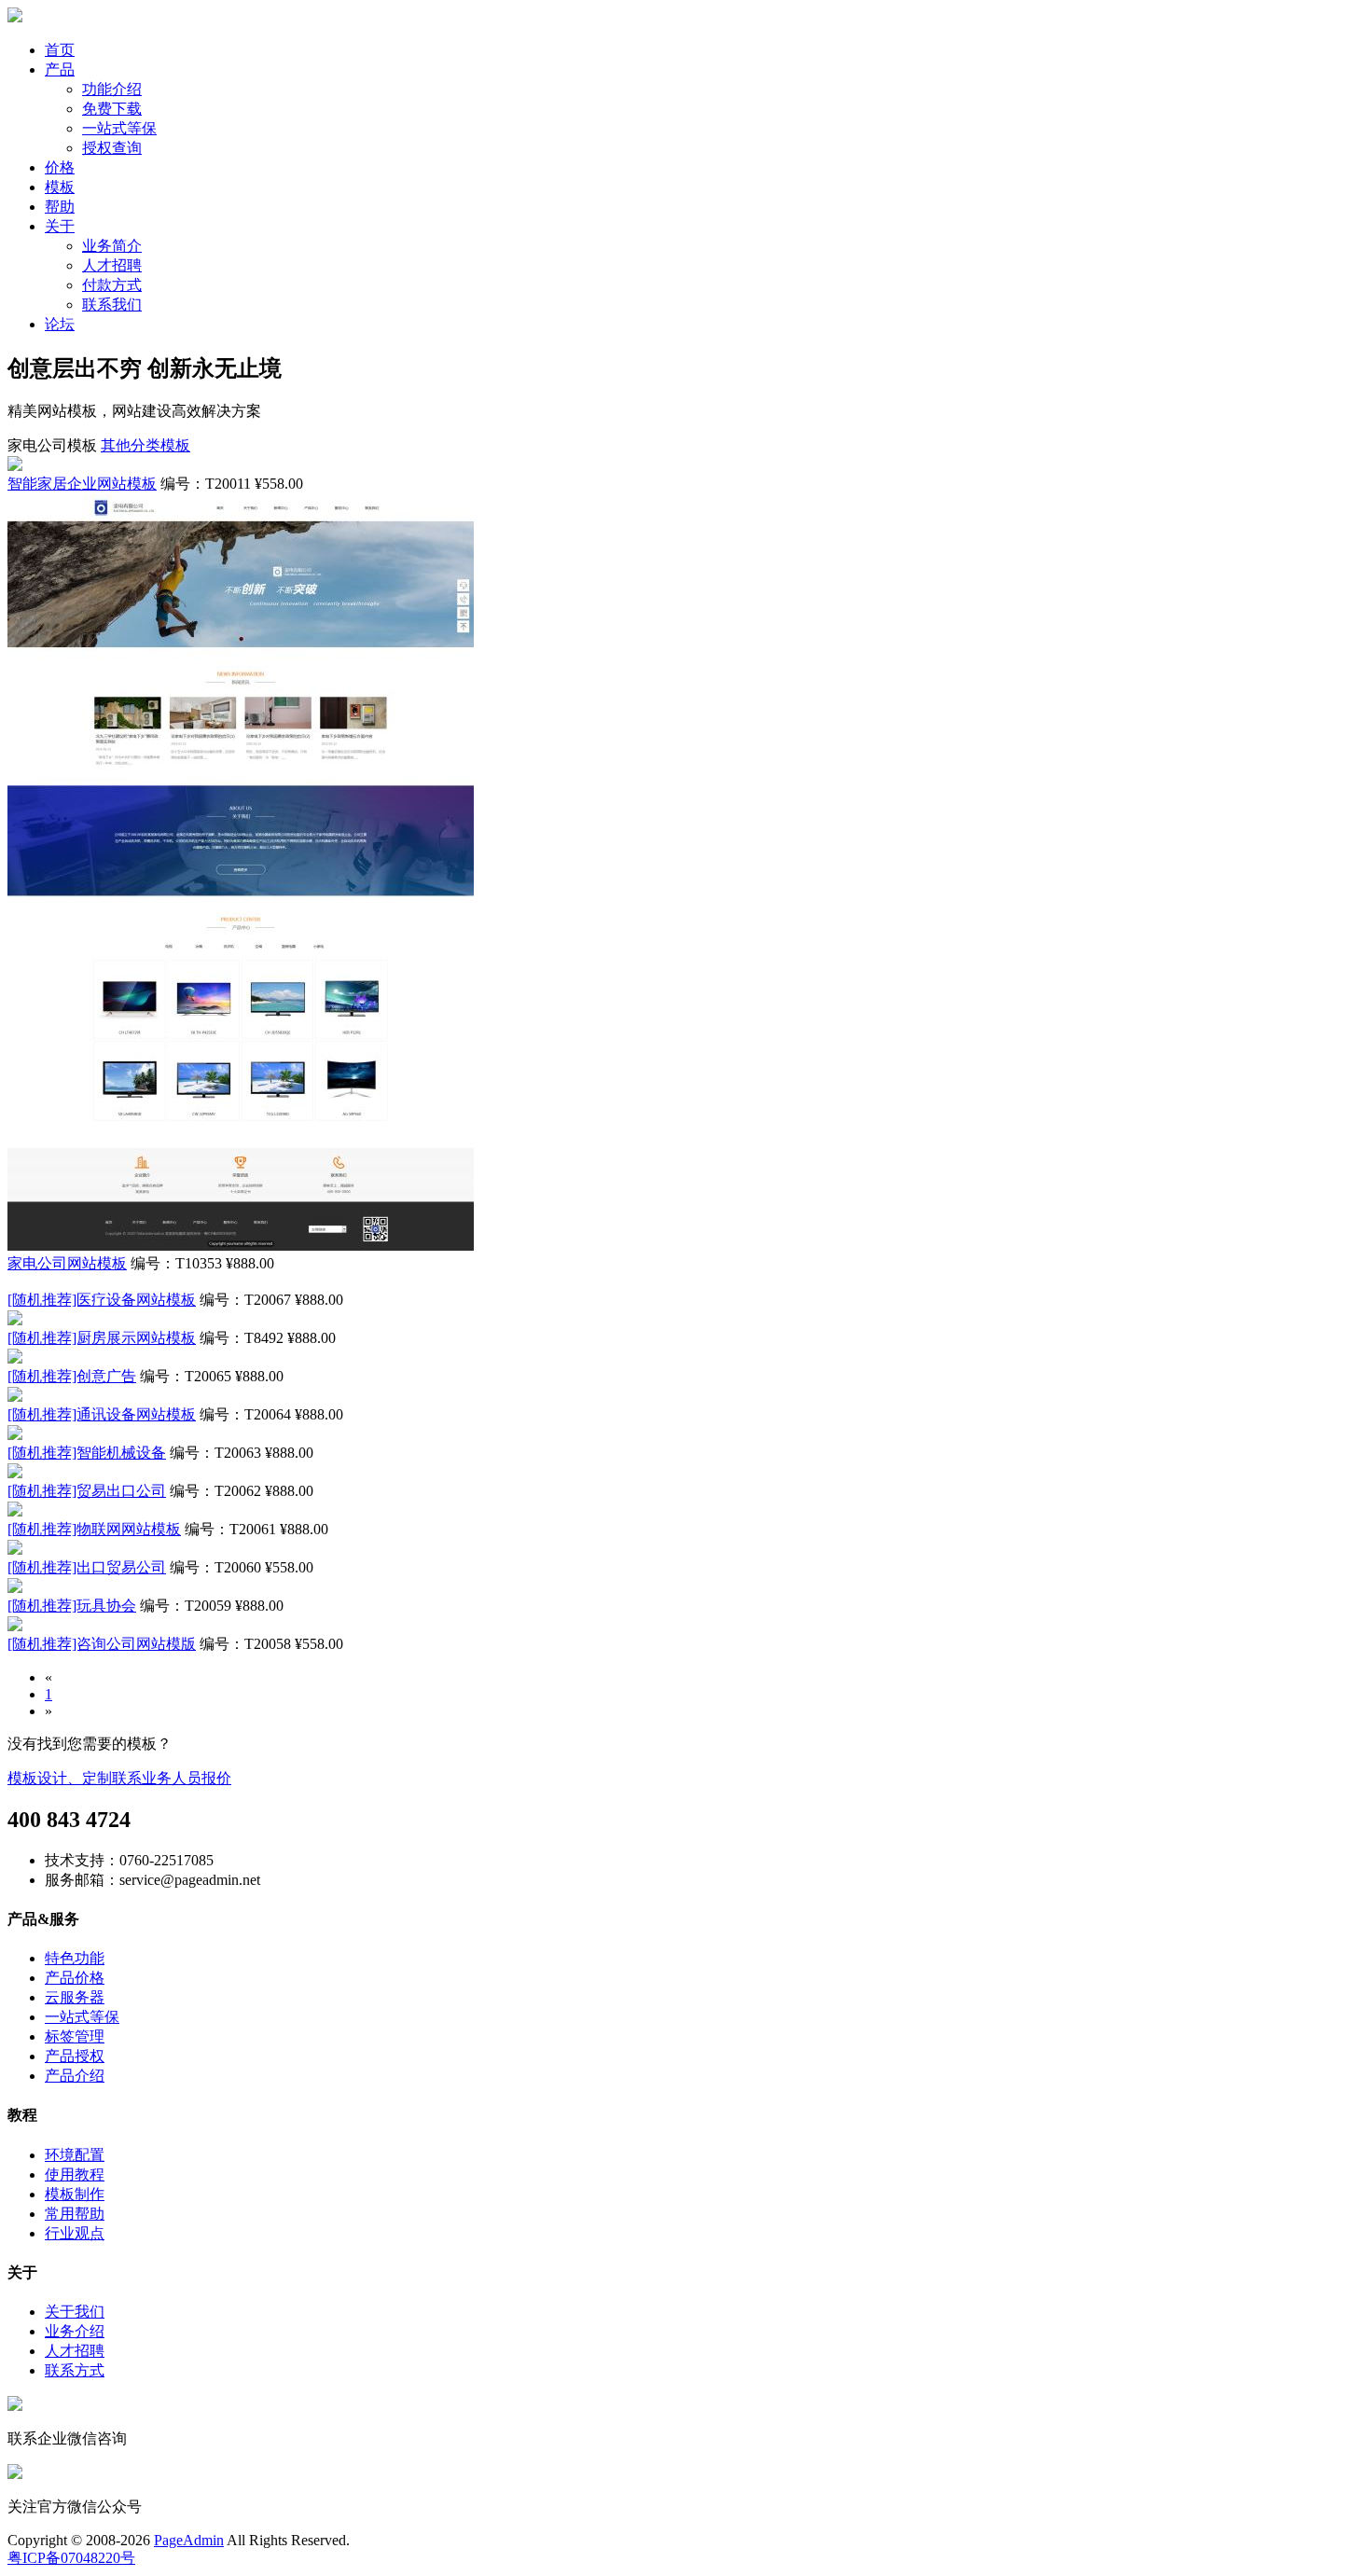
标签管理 (75, 2036)
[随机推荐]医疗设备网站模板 (102, 1300)
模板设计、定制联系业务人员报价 (119, 1778)
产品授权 (75, 2056)
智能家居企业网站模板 (82, 484)
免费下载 (112, 109)
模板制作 (75, 2194)
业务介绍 (75, 2331)
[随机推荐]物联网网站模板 (94, 1529)
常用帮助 (75, 2214)
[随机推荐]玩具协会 (72, 1606)
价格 (60, 167)
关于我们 (75, 2312)
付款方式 (112, 285)
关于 (60, 226)
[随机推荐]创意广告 (72, 1376)
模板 (60, 187)
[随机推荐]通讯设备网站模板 (102, 1414)
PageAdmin (189, 2540)
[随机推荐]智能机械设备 (87, 1453)
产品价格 (75, 1978)
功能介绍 (112, 89)
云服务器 (75, 1997)
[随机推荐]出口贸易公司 (87, 1567)
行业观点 (75, 2233)
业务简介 (112, 246)
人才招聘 (112, 265)
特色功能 (75, 1958)
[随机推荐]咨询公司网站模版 (102, 1644)
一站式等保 (119, 128)
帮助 (60, 207)
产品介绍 (75, 2076)
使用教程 (75, 2174)
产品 (60, 69)
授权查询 (112, 148)
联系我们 (112, 305)
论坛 (60, 324)
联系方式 (75, 2370)
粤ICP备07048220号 (71, 2558)
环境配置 (75, 2155)
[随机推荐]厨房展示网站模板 (102, 1338)
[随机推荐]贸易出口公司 (87, 1491)
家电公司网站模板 (67, 1263)
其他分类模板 (145, 445)
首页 (60, 50)
